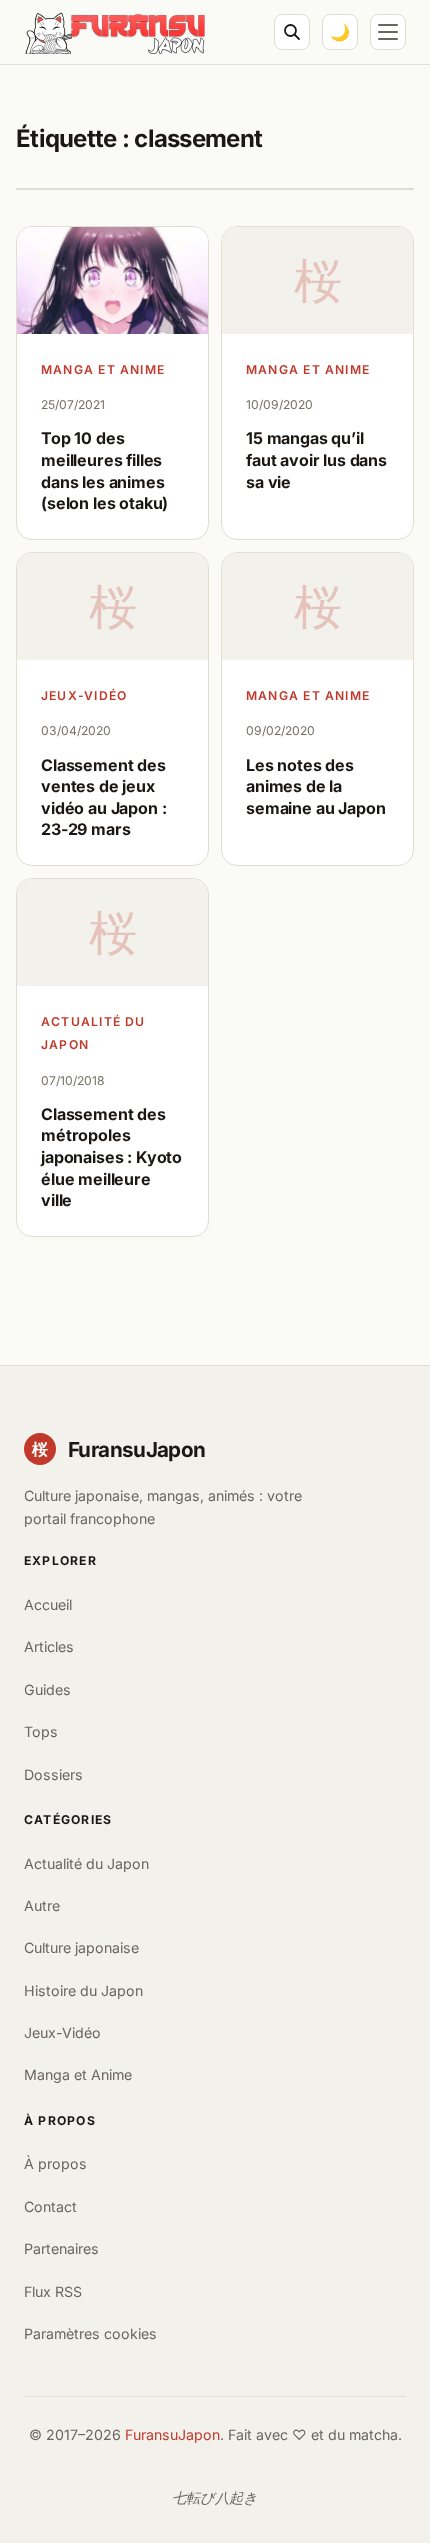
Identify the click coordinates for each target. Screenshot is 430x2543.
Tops (41, 1731)
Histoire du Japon (83, 1990)
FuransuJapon (172, 2434)
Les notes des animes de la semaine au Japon (315, 786)
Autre (42, 1905)
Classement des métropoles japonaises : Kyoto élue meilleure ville (111, 1157)
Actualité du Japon (93, 1033)
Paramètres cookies (90, 2333)
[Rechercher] (292, 32)
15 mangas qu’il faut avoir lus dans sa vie (316, 459)
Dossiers (53, 1774)
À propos (55, 2163)
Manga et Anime (103, 369)
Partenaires (61, 2248)
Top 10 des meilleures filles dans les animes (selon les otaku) (104, 470)
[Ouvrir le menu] (388, 32)
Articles (49, 1646)
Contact (50, 2206)
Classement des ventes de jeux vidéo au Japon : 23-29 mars (103, 797)
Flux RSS (53, 2291)
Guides (47, 1689)
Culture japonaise (81, 1947)
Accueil (48, 1604)
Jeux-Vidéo (84, 695)
